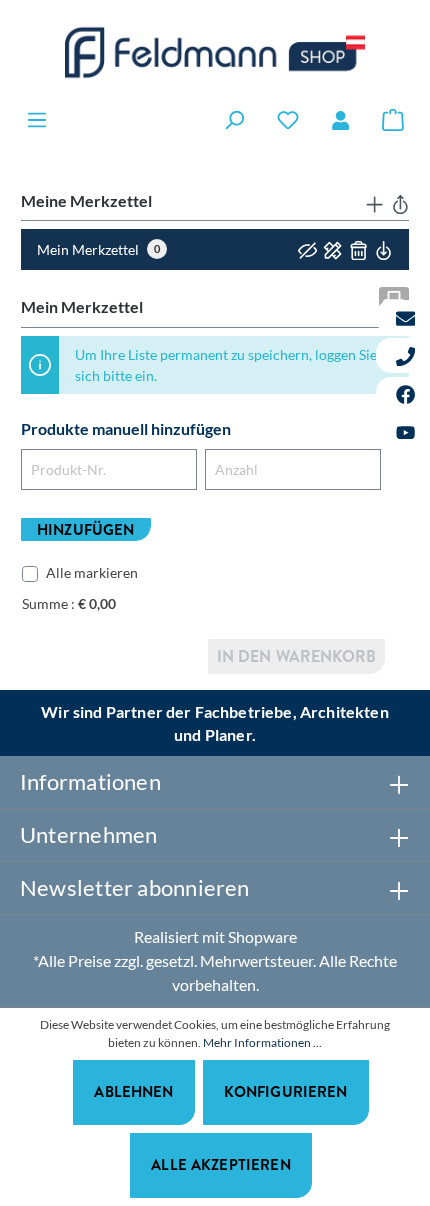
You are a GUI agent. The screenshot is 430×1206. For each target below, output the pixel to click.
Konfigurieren (286, 1091)
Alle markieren (92, 572)
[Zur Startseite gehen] (215, 52)
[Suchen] (234, 119)
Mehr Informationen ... (262, 1042)
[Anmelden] (340, 120)
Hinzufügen (86, 529)
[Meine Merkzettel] (288, 119)
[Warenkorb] (393, 119)
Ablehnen (133, 1091)
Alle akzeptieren (220, 1164)
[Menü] (37, 119)
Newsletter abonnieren (135, 887)
